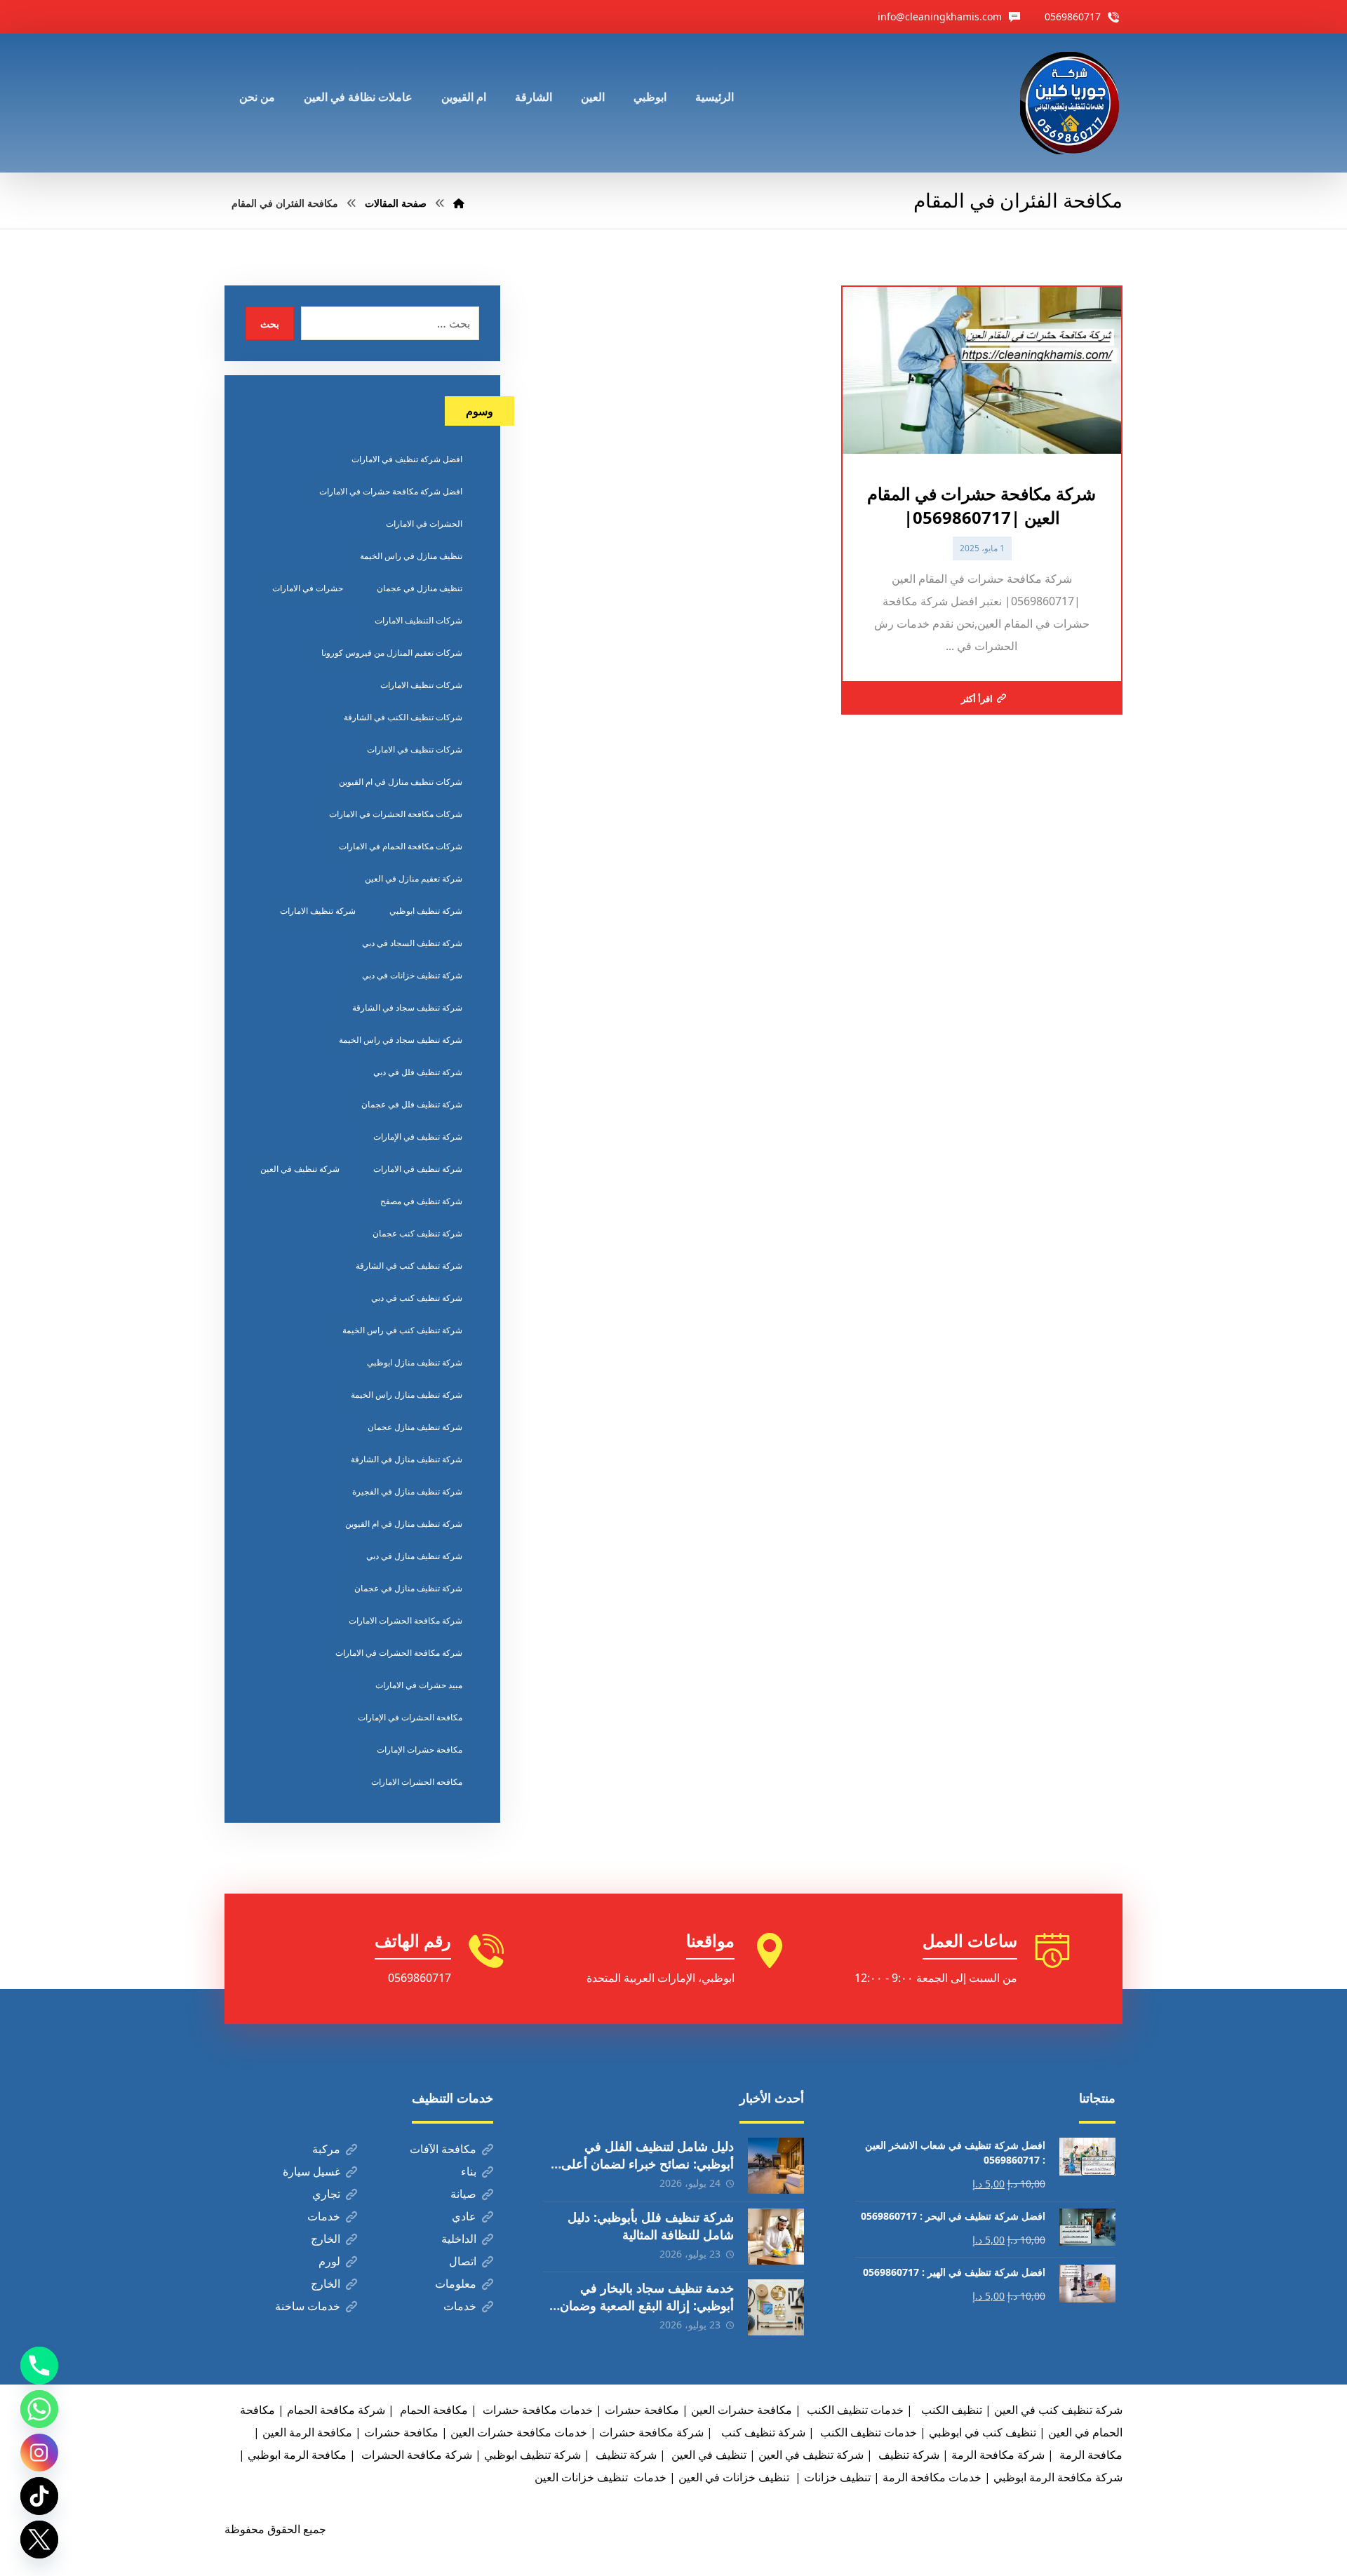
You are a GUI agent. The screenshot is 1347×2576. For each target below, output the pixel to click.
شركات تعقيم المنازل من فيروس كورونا (392, 653)
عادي (464, 2216)
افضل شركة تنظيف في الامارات (407, 459)
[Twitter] (39, 2540)
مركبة (326, 2149)
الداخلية (459, 2239)
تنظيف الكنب (950, 2410)
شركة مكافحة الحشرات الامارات (406, 1620)
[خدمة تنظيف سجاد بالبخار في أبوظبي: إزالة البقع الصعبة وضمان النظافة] (776, 2307)
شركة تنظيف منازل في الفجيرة (407, 1491)
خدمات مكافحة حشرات (536, 2410)
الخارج (326, 2239)
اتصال (463, 2261)
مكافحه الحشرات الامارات (417, 1782)
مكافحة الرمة (1090, 2455)
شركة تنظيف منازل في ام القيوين (404, 1524)
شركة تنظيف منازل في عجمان (408, 1588)
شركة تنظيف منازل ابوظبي (415, 1362)
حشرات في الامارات (308, 588)
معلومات (456, 2284)
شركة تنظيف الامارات (318, 911)
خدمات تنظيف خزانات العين (601, 2477)
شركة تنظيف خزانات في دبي (412, 975)
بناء (469, 2171)
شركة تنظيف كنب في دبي (417, 1298)
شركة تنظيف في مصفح (421, 1201)
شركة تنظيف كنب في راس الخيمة (402, 1330)
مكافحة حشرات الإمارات (420, 1749)
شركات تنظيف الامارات (421, 685)
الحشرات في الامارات (424, 524)
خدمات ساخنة (308, 2306)
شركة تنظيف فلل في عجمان (412, 1104)
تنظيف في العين (708, 2455)
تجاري (326, 2194)
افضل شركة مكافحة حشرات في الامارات (391, 491)
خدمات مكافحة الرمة (932, 2477)
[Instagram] (39, 2453)
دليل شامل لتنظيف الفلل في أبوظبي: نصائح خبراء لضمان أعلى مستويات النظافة (648, 2164)
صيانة (463, 2194)
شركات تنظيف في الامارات (415, 749)
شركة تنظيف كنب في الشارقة (409, 1266)
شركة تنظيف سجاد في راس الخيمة (401, 1040)
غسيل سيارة (311, 2171)
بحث (270, 324)
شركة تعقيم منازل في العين (414, 878)
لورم (329, 2261)
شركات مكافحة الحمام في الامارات (401, 846)
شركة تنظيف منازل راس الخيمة (407, 1395)
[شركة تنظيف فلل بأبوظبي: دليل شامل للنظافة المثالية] (776, 2237)
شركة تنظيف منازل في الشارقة (407, 1459)
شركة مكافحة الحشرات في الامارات (399, 1653)
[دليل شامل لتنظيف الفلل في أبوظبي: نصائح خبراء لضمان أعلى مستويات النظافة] (776, 2166)
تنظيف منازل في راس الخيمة (411, 556)
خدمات (324, 2216)
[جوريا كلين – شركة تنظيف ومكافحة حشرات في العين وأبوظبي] (1071, 103)
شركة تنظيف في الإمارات (418, 1137)
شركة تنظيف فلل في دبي (418, 1072)
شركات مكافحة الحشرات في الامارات (396, 814)
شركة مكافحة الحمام (336, 2410)
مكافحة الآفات (443, 2149)
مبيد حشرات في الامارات (419, 1685)
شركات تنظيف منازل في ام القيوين (401, 782)
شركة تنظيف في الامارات (418, 1169)
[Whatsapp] (39, 2409)
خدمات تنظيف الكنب (867, 2432)
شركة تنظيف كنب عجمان (417, 1233)
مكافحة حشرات (642, 2410)
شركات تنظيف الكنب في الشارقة (403, 717)
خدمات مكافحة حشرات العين (519, 2432)
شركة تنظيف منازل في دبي (414, 1556)
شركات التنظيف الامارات (418, 620)
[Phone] (39, 2366)
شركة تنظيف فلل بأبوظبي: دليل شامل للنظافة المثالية (651, 2226)
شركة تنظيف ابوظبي (426, 911)
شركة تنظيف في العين (300, 1169)
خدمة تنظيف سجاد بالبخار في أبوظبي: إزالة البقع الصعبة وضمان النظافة (647, 2305)
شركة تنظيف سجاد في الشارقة (407, 1007)
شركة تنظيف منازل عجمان (415, 1427)
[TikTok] (39, 2496)
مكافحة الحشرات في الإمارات (410, 1717)
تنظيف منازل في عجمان (420, 588)
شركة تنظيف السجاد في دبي (412, 943)
